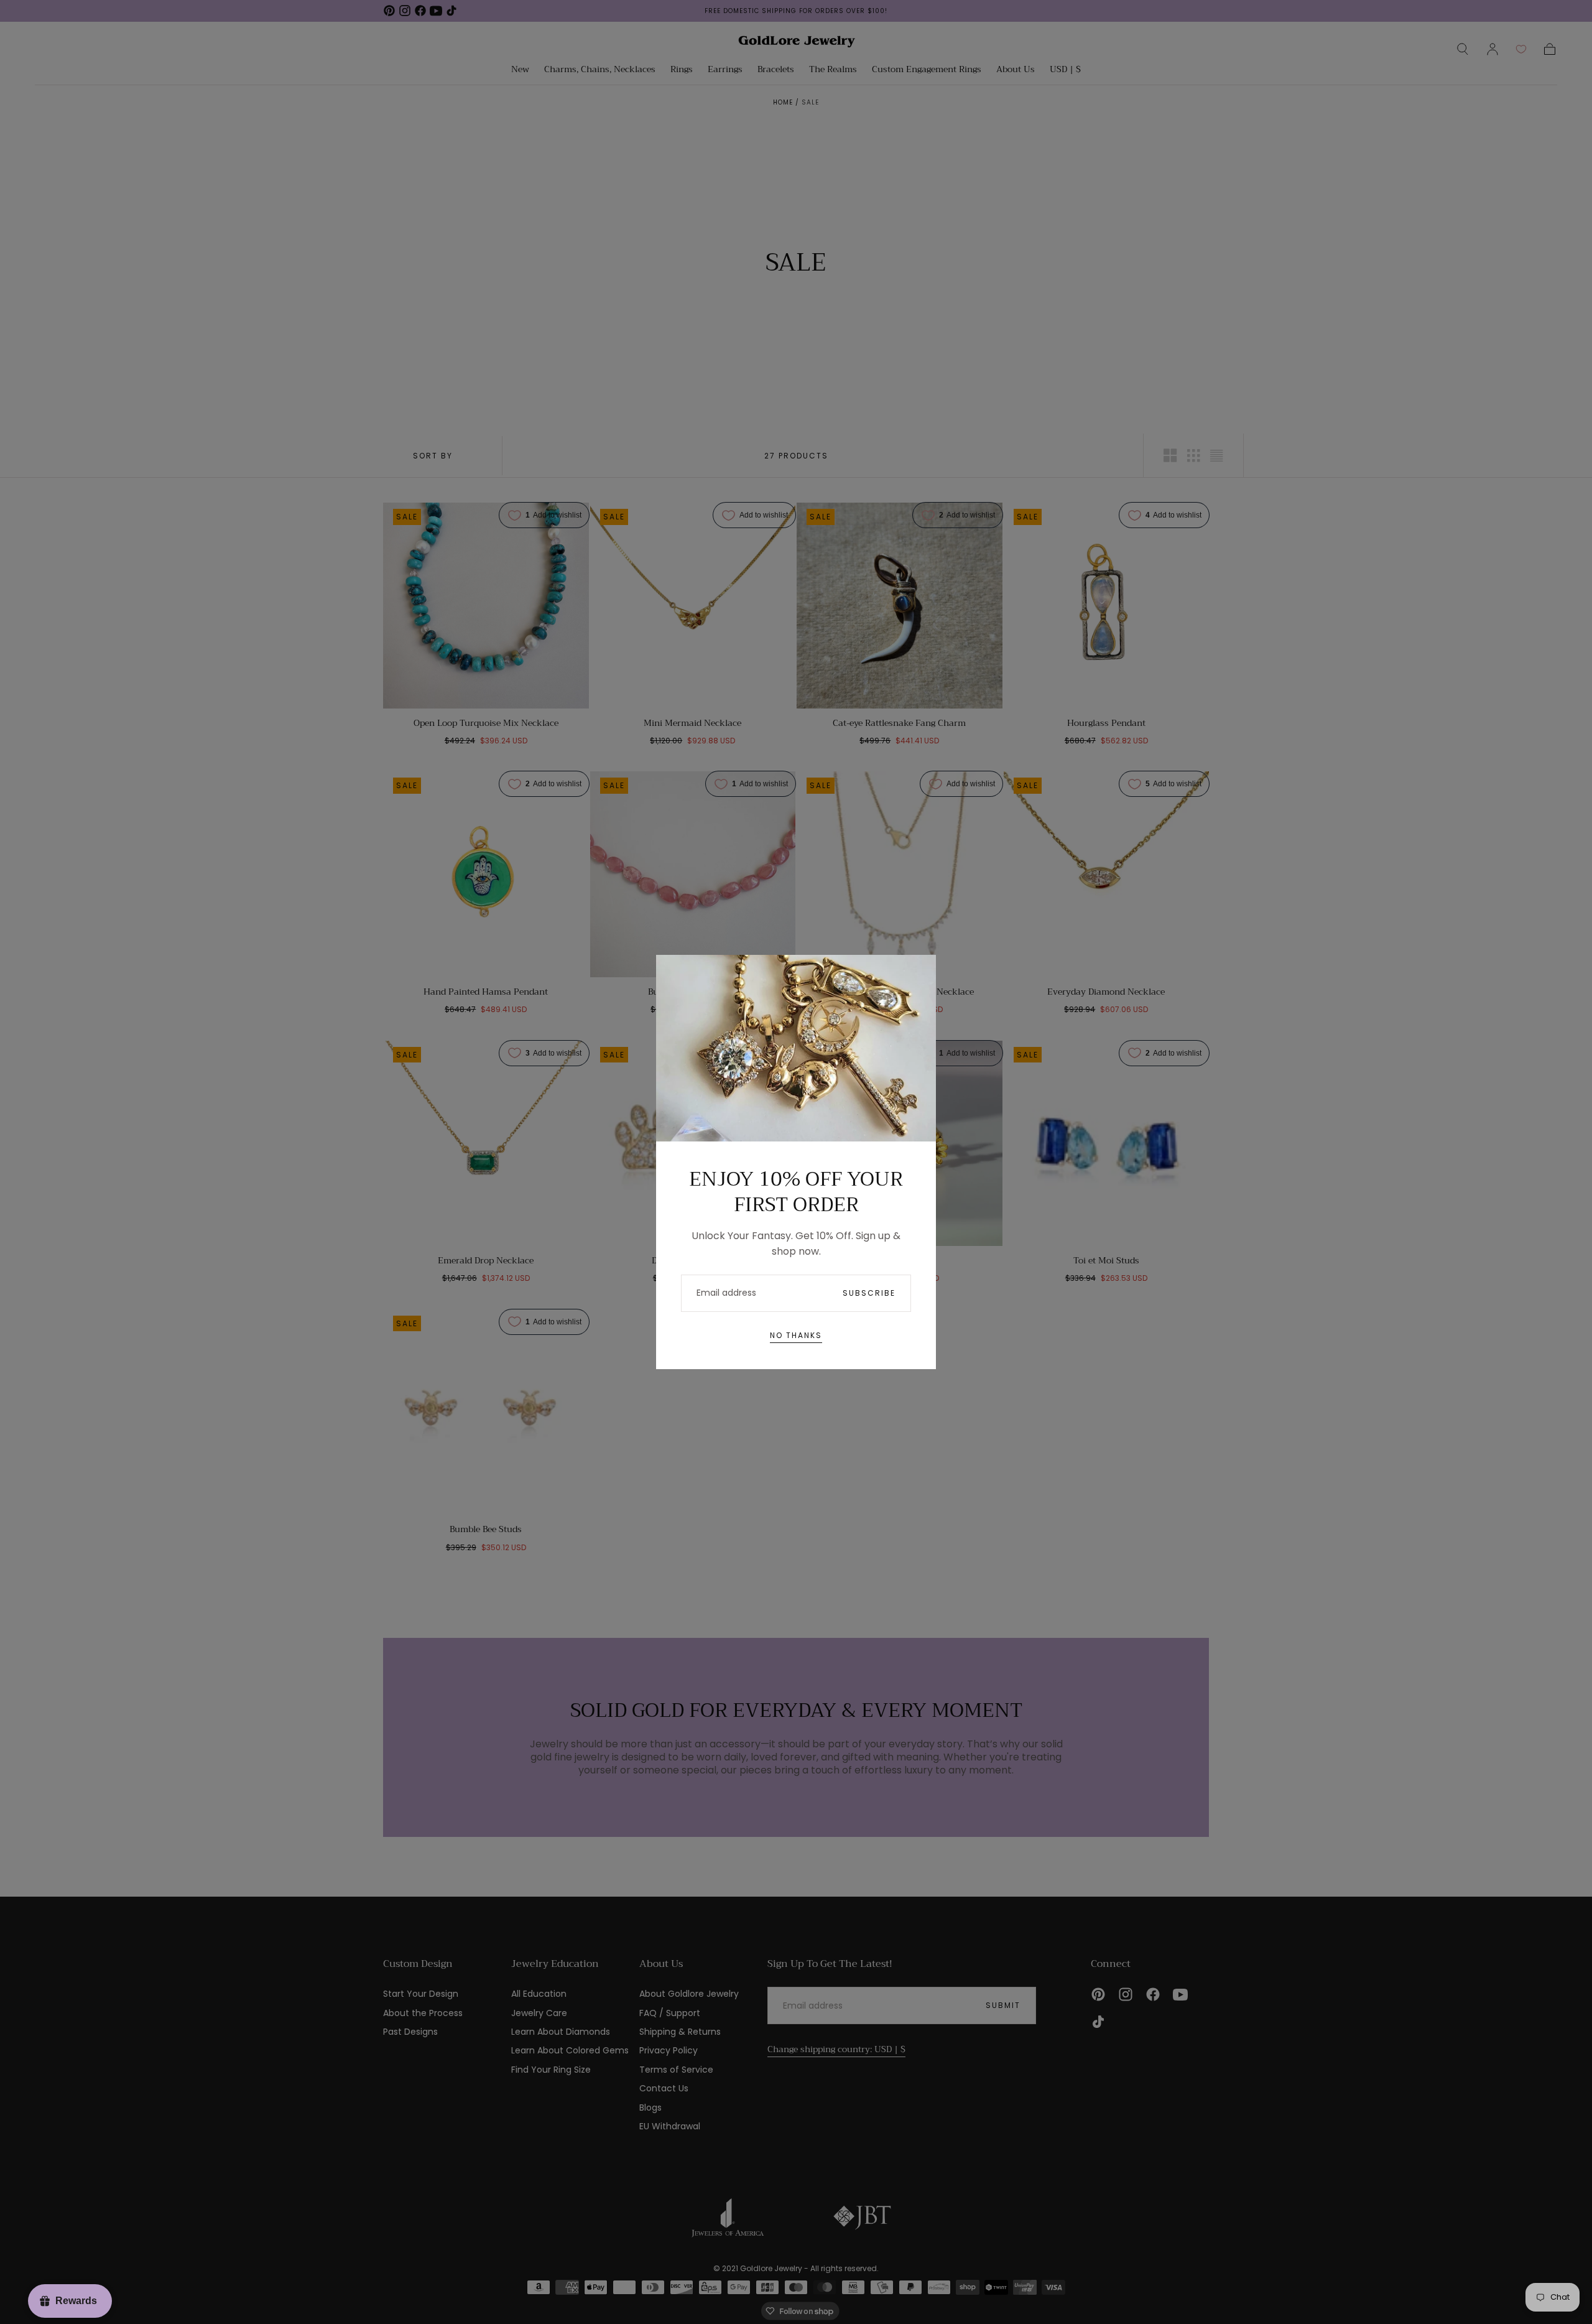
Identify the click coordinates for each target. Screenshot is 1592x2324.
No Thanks (796, 1335)
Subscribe (869, 1293)
